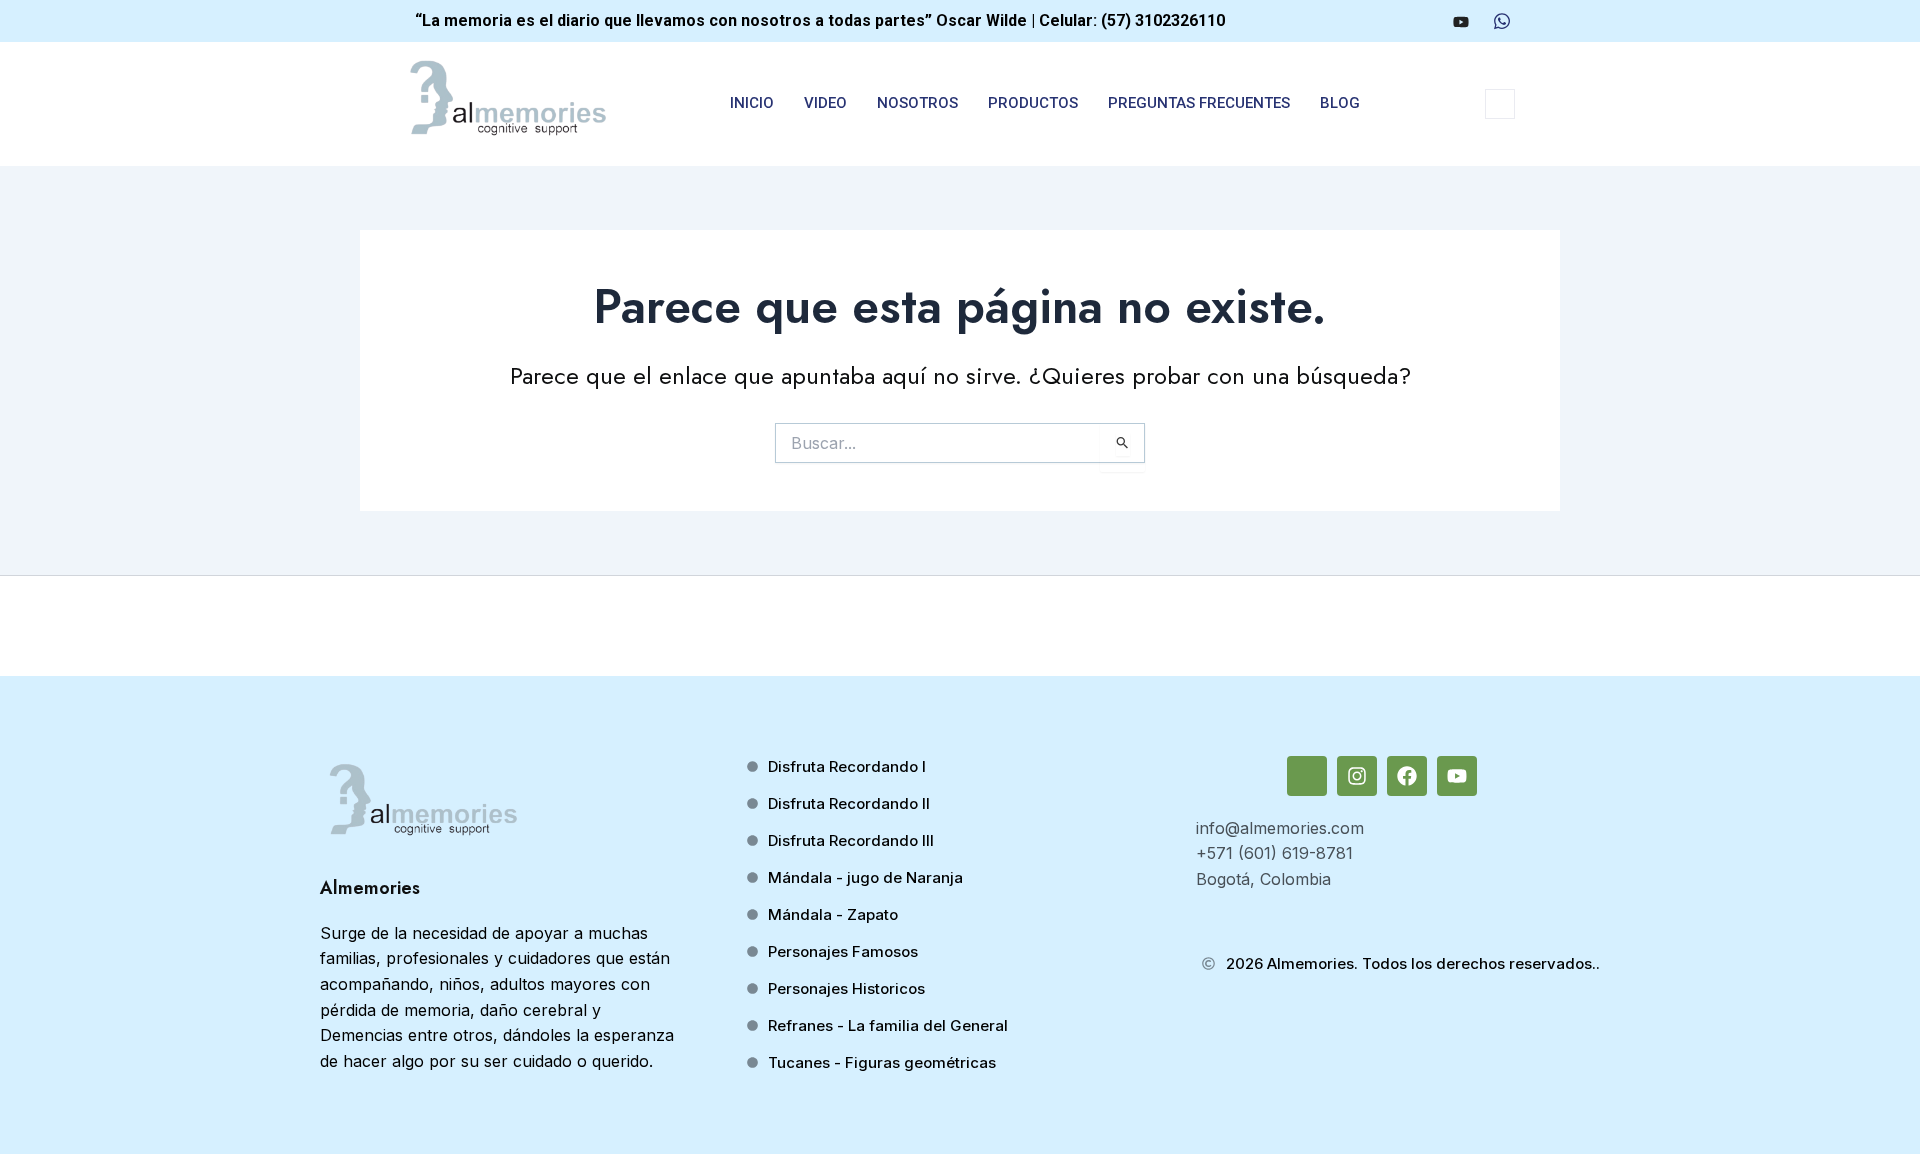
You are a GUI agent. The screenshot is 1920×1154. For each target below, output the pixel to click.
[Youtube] (1461, 21)
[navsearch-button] (1500, 104)
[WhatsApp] (1502, 21)
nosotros (917, 103)
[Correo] (1348, 21)
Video (825, 103)
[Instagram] (1385, 21)
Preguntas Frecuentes (1199, 103)
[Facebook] (1422, 21)
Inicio (752, 103)
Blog (1340, 103)
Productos (1033, 103)
